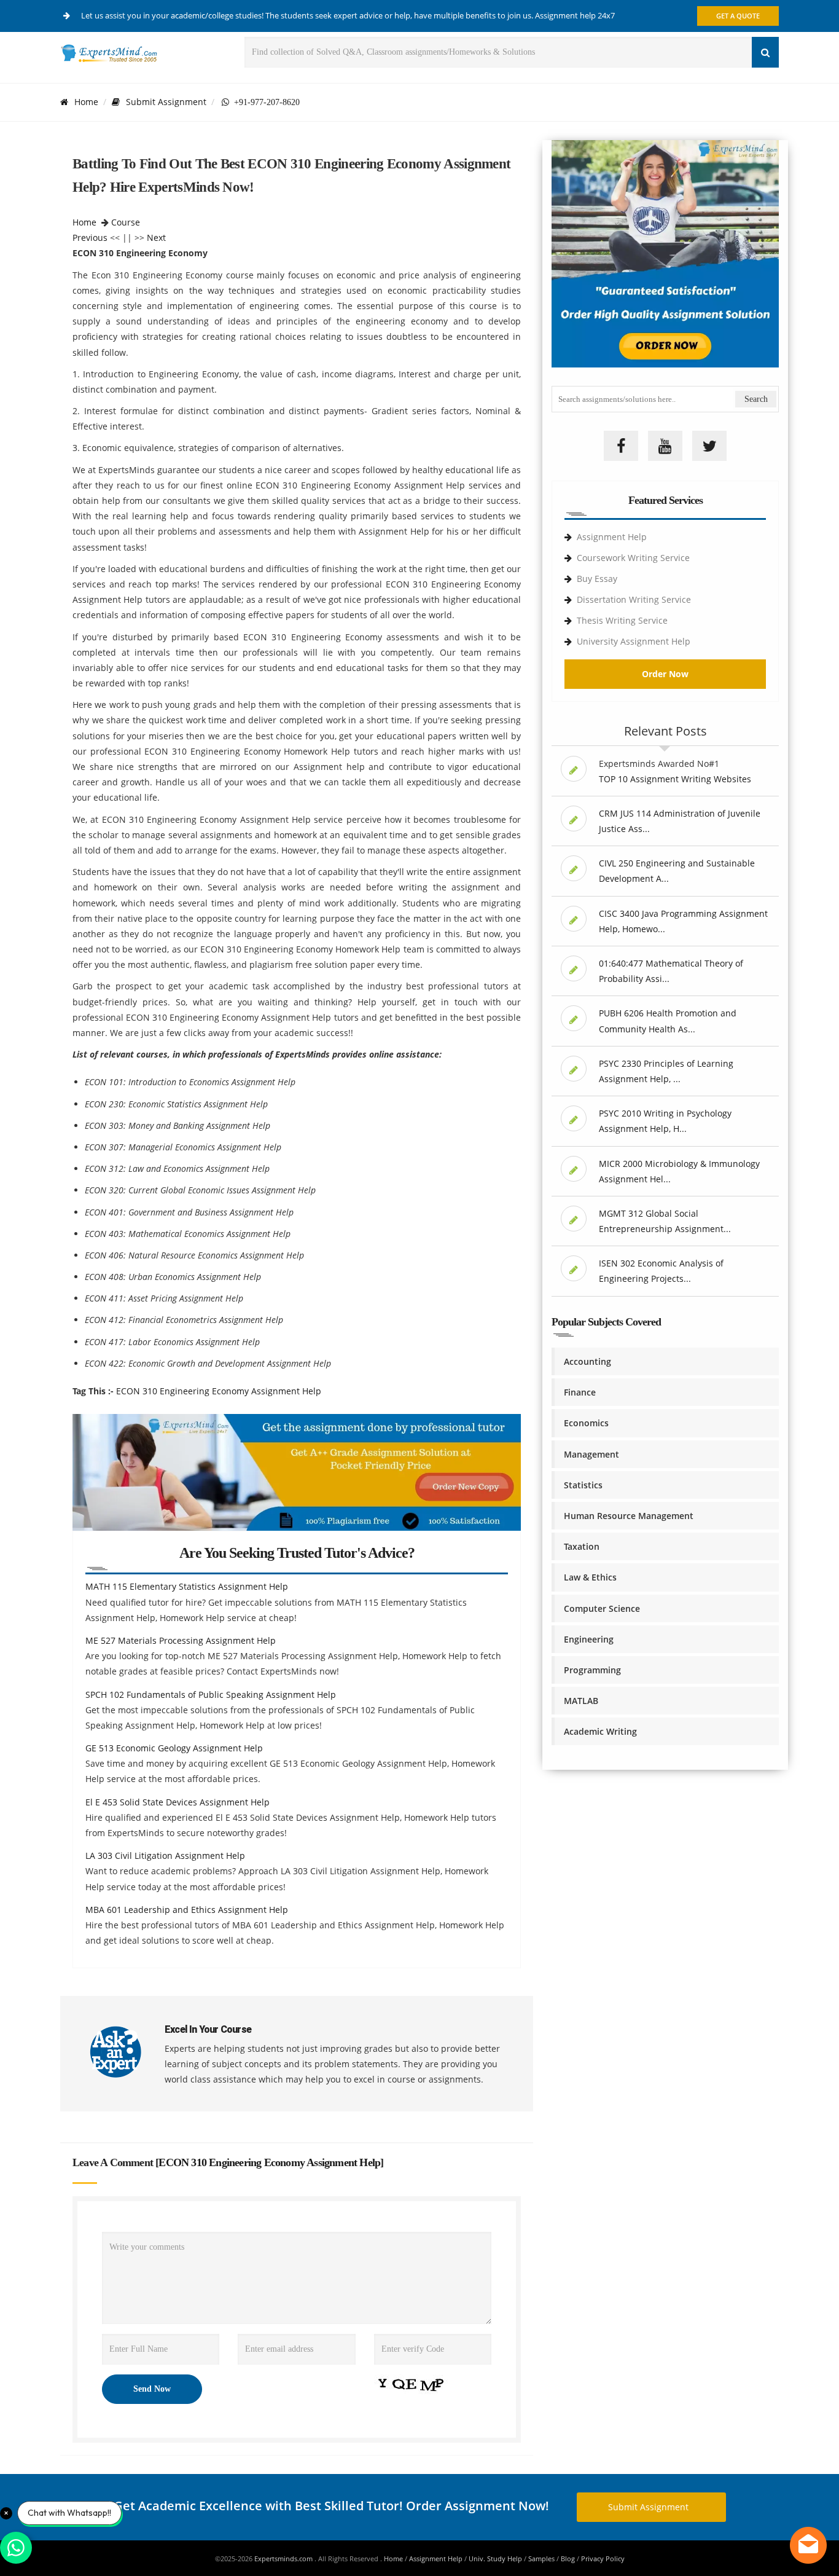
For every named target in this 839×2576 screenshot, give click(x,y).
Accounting (587, 1361)
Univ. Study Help (495, 2558)
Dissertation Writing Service (634, 599)
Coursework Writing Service (633, 558)
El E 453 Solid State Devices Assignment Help (178, 1802)
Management (591, 1454)
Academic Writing (600, 1731)
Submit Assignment (166, 102)
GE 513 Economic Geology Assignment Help (174, 1748)
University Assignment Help (634, 641)
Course (126, 222)
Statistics (583, 1485)
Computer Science (602, 1608)
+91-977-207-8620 (264, 102)
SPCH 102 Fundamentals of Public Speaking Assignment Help (211, 1694)
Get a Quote (738, 16)
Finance (580, 1392)
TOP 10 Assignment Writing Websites (675, 779)
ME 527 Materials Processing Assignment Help (181, 1640)
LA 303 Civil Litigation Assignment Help (165, 1855)
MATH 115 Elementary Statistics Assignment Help (187, 1586)
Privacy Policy (603, 2558)
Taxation (582, 1546)
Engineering (589, 1639)
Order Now (665, 674)
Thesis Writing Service (622, 620)
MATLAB (581, 1701)
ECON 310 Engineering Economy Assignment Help (219, 1391)
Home (86, 102)
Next (156, 238)
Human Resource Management (629, 1516)
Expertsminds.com (284, 2558)
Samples (541, 2558)
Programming (592, 1670)
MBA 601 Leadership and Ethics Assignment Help (187, 1910)
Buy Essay (597, 579)
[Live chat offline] (808, 2545)
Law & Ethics (590, 1577)
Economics (586, 1423)
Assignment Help (612, 537)
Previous (90, 238)
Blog (568, 2558)
